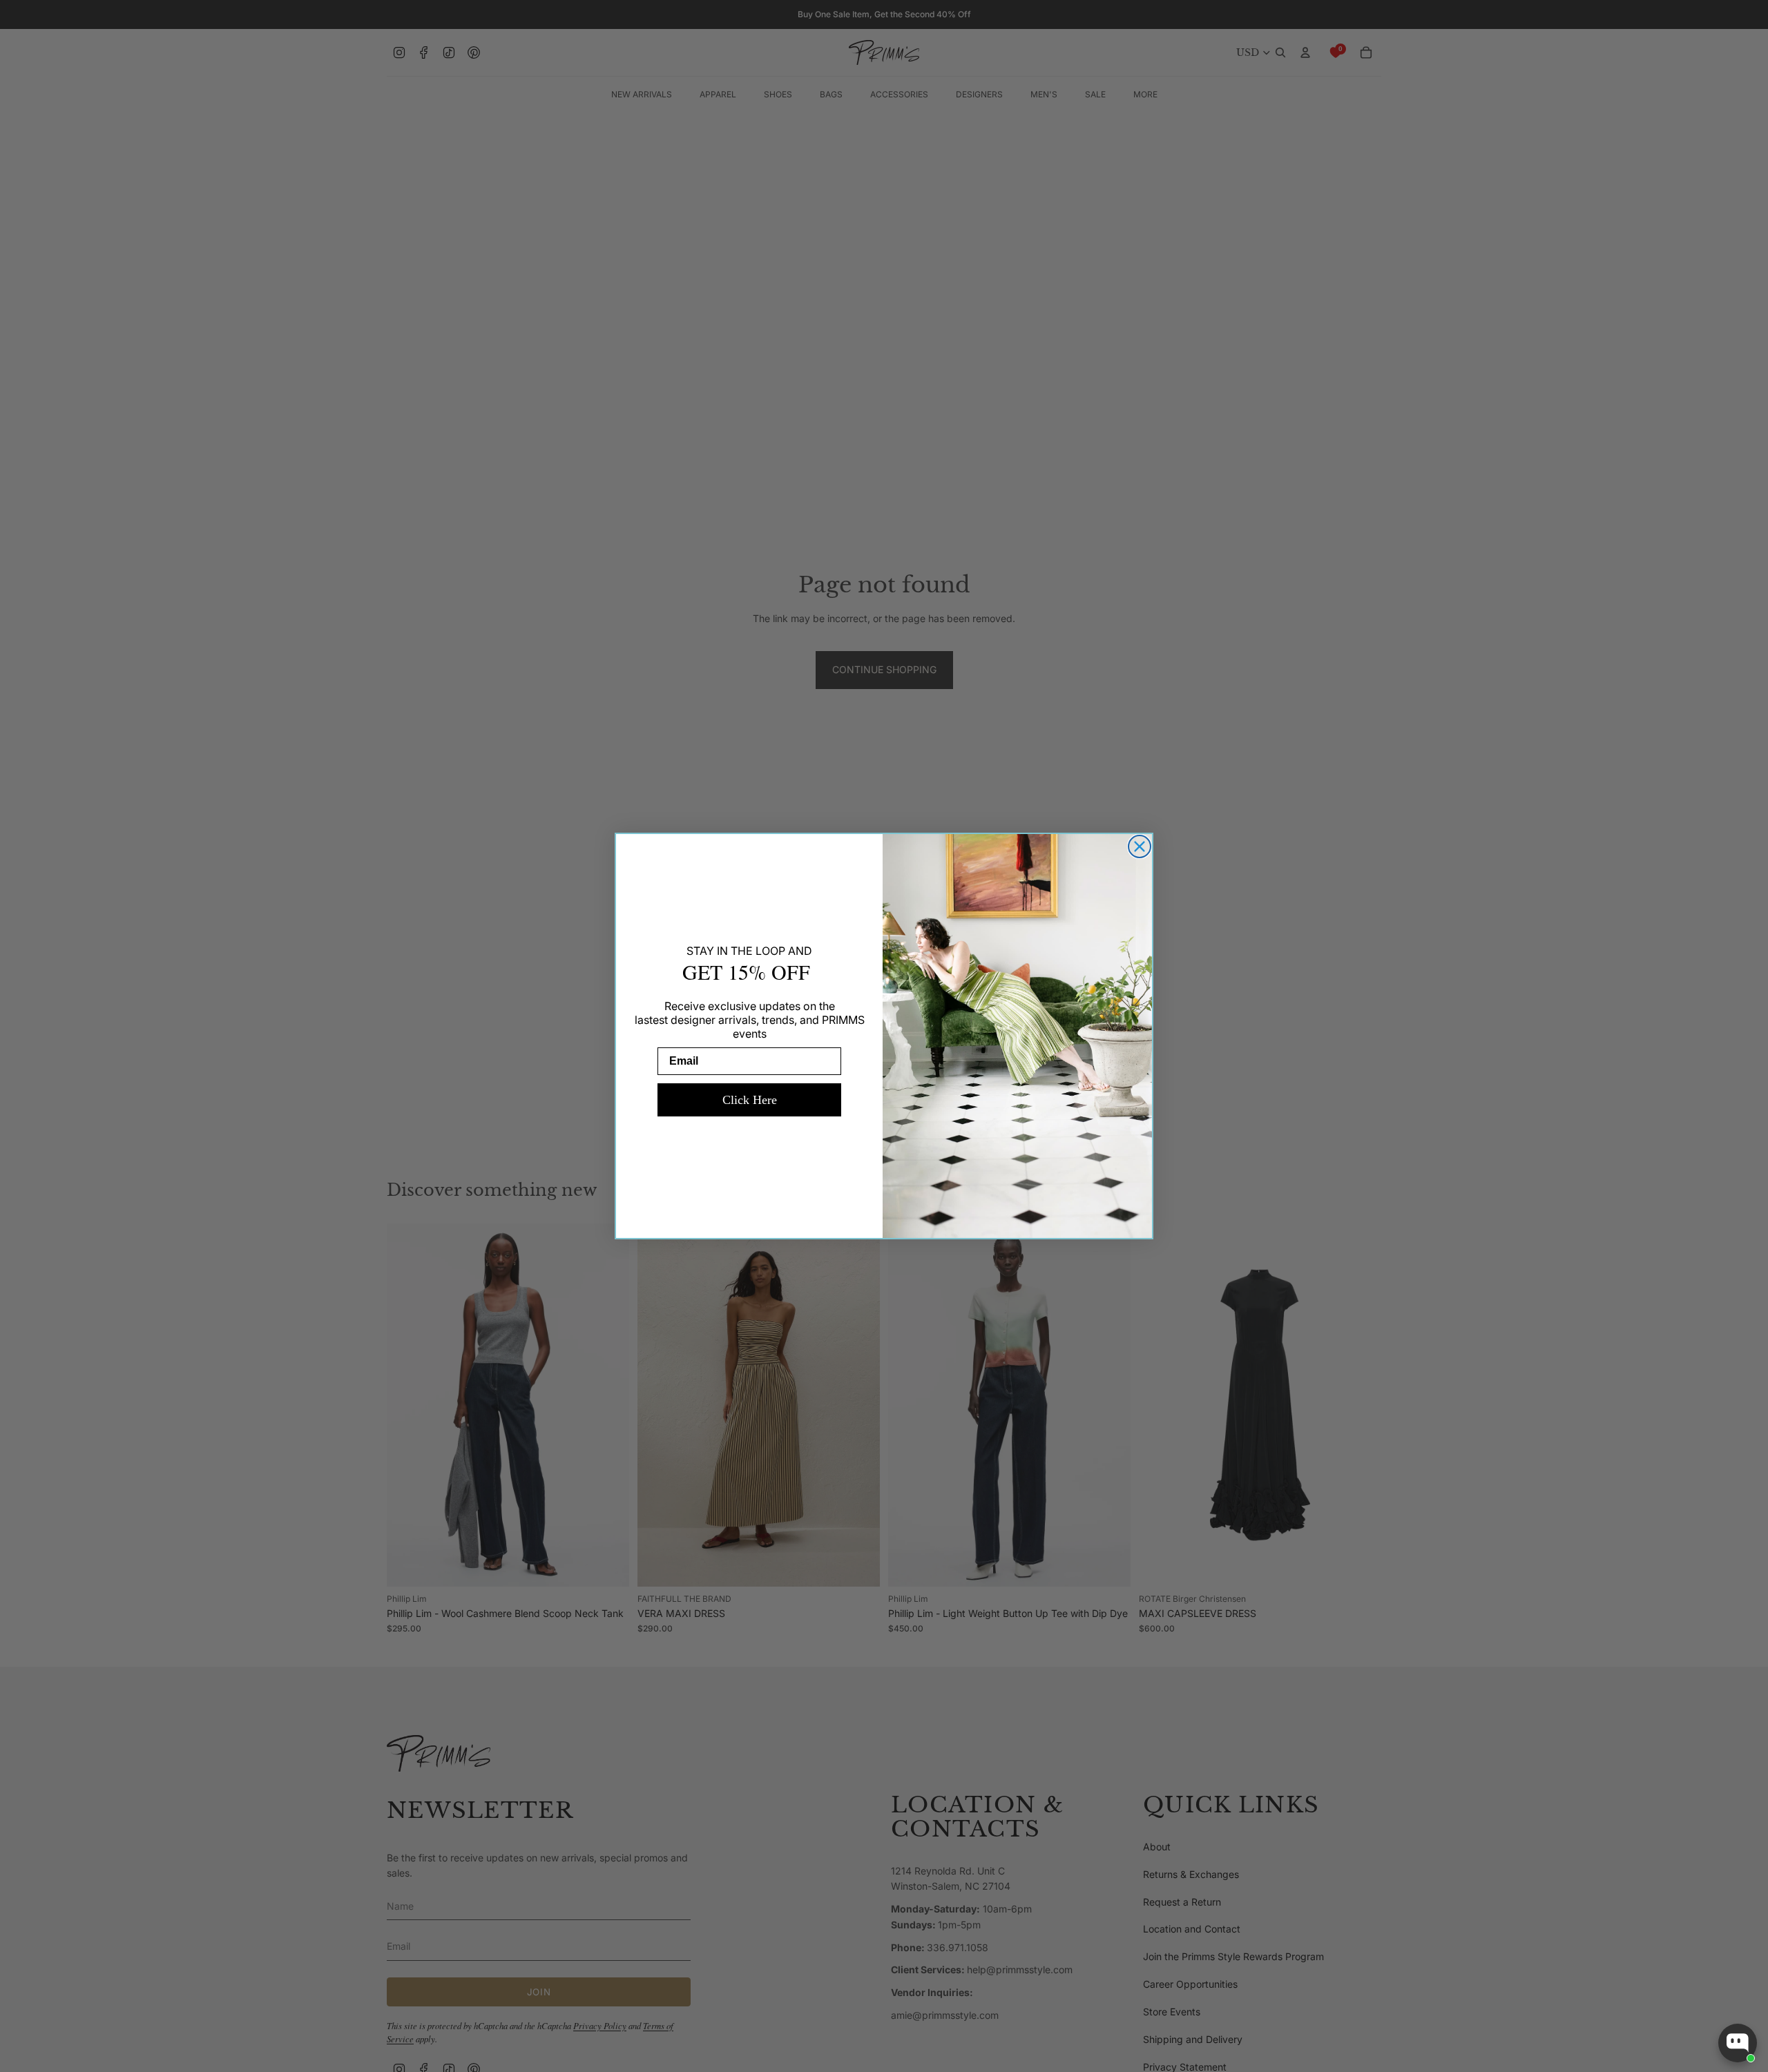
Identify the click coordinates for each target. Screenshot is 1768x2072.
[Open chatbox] (1738, 2043)
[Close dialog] (1140, 846)
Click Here (750, 1100)
